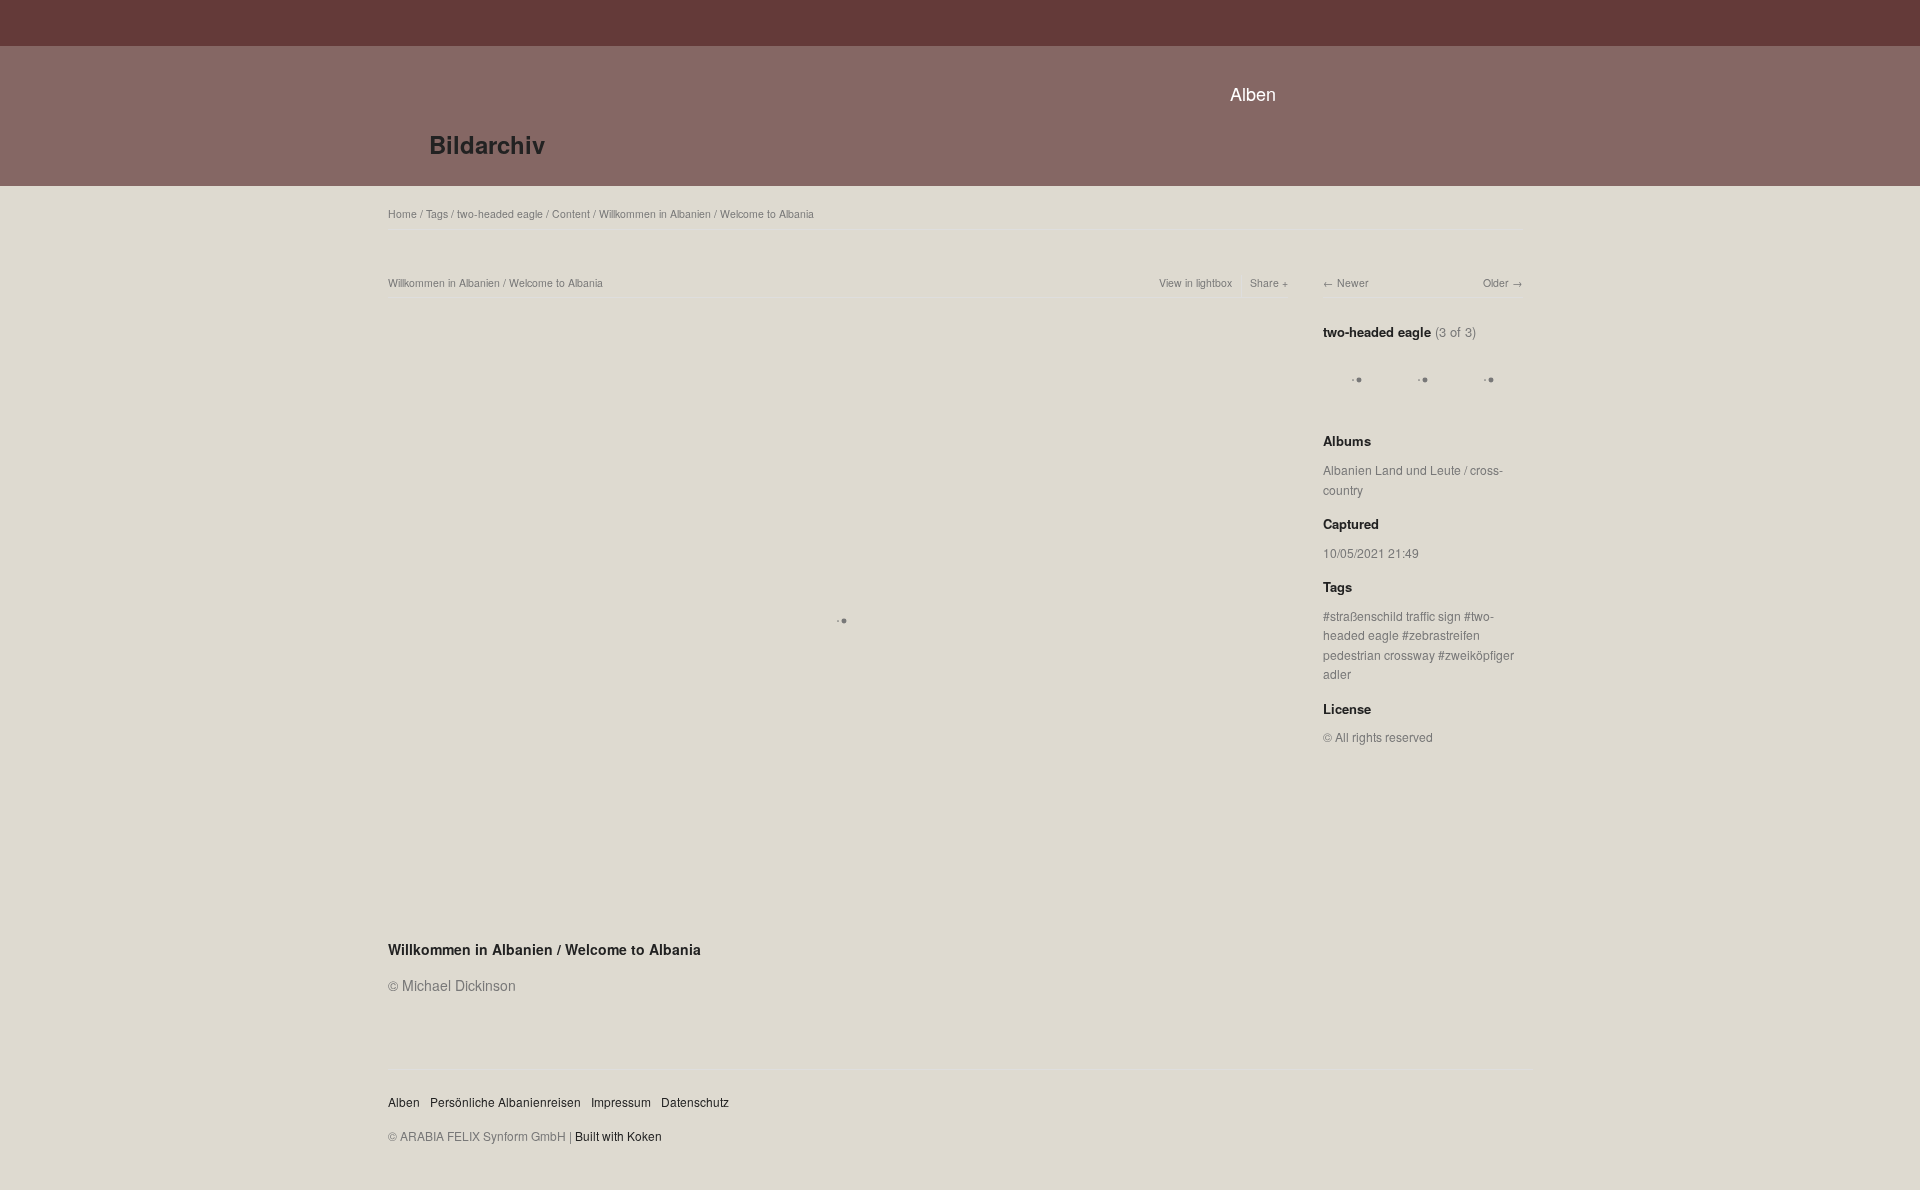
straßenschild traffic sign (1395, 615)
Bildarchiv (487, 144)
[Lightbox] (838, 923)
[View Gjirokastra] (1419, 400)
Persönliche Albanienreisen (505, 1101)
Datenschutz (695, 1101)
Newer (1353, 282)
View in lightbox (1195, 282)
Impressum (621, 1101)
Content (571, 213)
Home (402, 213)
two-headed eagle (500, 213)
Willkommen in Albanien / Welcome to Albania (706, 213)
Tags (437, 213)
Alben (1253, 93)
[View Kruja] (1353, 400)
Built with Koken (618, 1135)
